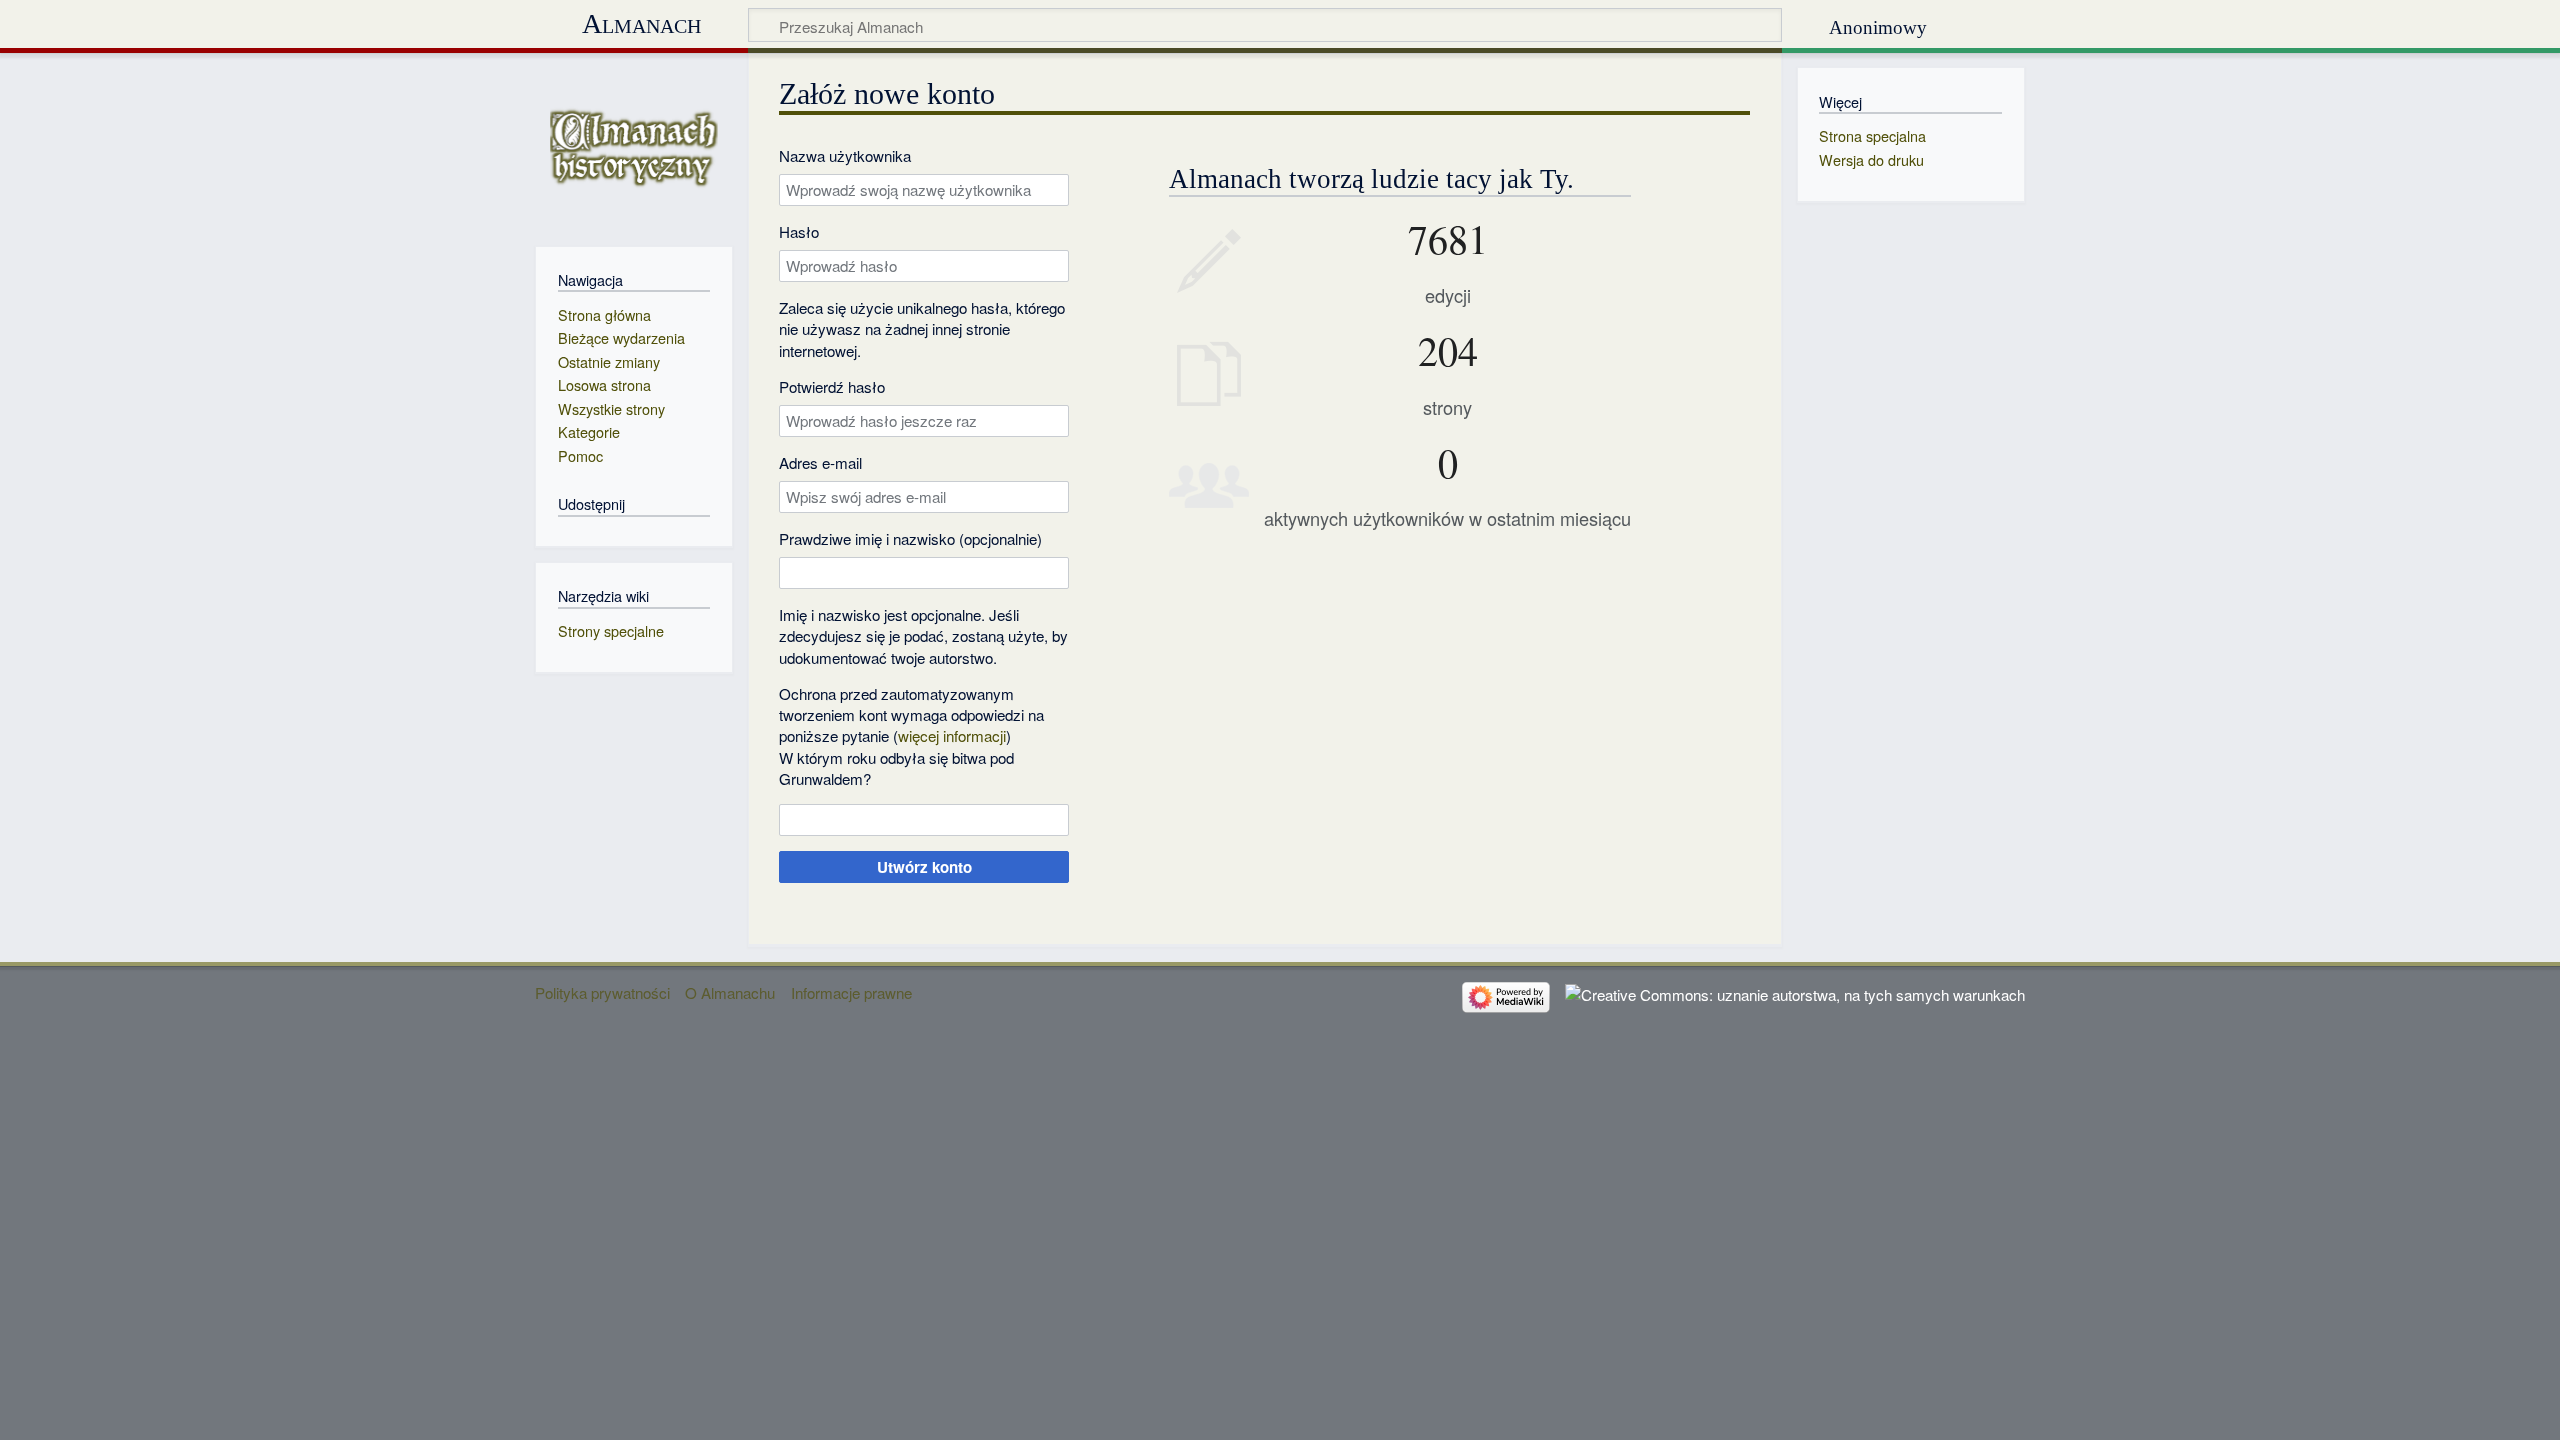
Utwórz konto (924, 867)
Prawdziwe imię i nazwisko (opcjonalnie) (910, 538)
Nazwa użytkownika (845, 155)
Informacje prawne (851, 992)
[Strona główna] (633, 147)
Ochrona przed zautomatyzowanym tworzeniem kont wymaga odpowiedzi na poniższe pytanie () (911, 715)
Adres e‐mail (820, 462)
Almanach (641, 23)
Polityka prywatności (602, 992)
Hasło (799, 231)
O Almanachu (730, 992)
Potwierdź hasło (832, 386)
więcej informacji (952, 735)
